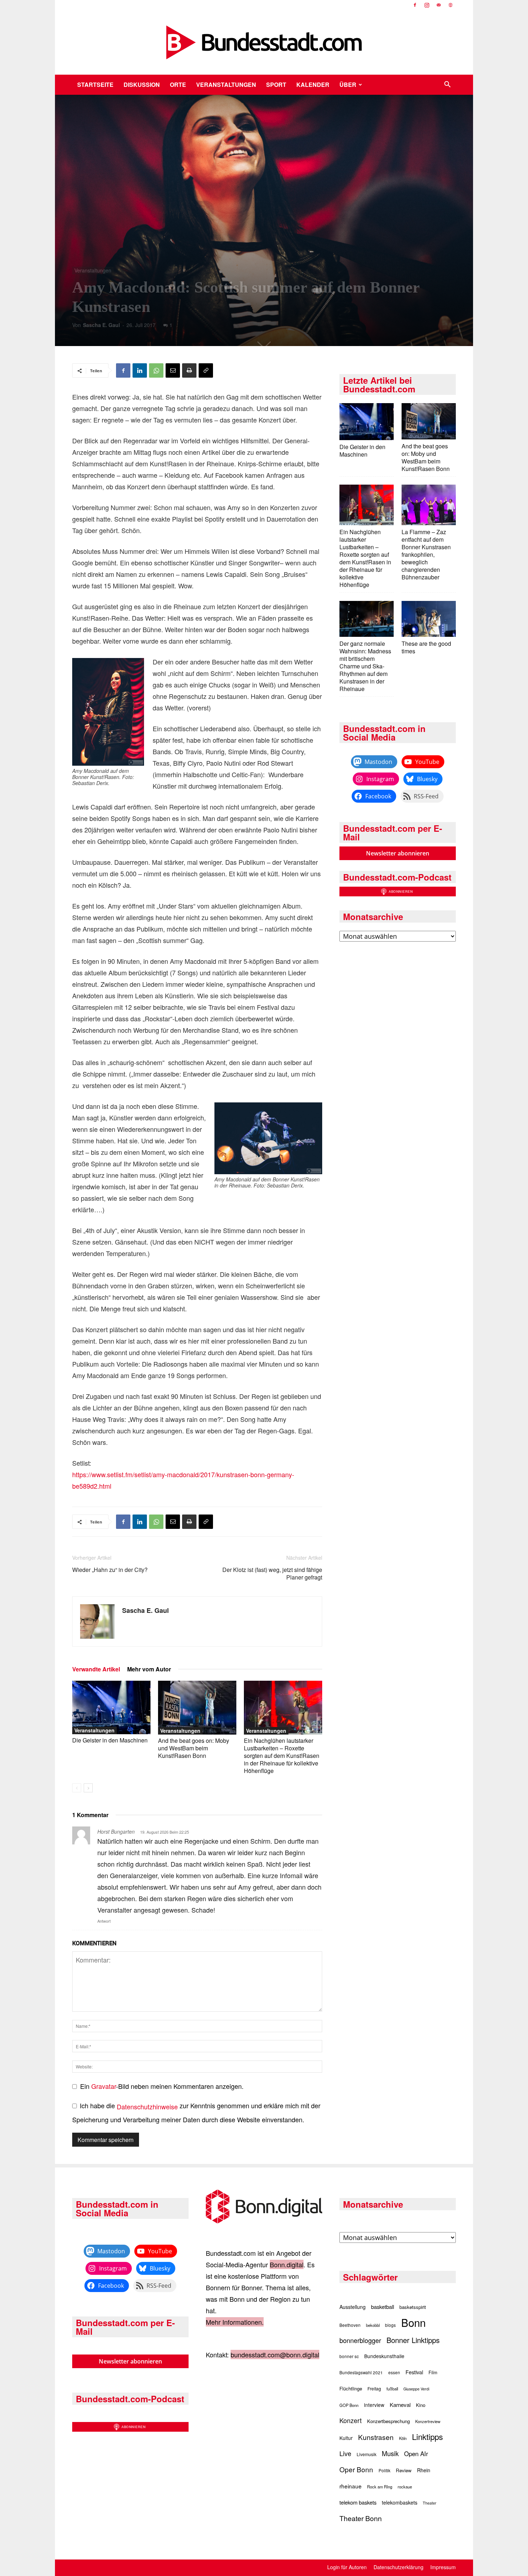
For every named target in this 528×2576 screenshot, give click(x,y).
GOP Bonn (349, 2405)
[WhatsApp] (156, 370)
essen (394, 2372)
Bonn (413, 2322)
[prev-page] (77, 1788)
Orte (178, 85)
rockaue (405, 2487)
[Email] (173, 370)
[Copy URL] (206, 370)
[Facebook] (415, 5)
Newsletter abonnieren (398, 853)
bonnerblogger (360, 2340)
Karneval (400, 2405)
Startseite (95, 85)
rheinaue (351, 2486)
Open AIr (416, 2454)
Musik (390, 2453)
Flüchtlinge (351, 2388)
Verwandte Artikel (96, 1669)
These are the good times (426, 647)
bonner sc (349, 2356)
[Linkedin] (140, 370)
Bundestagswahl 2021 (361, 2372)
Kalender (313, 85)
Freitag (374, 2388)
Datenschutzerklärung (399, 2567)
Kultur (346, 2438)
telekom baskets (358, 2502)
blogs (390, 2325)
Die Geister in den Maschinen (110, 1740)
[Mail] (439, 5)
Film (433, 2372)
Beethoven (350, 2325)
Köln (403, 2438)
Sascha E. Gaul (101, 325)
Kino (421, 2405)
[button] (447, 85)
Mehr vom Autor (149, 1669)
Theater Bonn (361, 2518)
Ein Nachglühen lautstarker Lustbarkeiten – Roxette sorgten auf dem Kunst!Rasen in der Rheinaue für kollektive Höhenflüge (282, 1756)
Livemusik (367, 2454)
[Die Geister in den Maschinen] (111, 1707)
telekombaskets (400, 2502)
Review (404, 2470)
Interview (374, 2405)
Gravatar (104, 2086)
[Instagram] (427, 5)
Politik (385, 2470)
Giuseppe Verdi (416, 2389)
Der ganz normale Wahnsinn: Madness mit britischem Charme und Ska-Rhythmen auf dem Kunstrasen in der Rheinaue (365, 666)
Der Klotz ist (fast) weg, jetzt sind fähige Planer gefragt (272, 1573)
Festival (414, 2372)
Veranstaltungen (226, 85)
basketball (383, 2307)
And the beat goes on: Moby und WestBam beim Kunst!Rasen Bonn (194, 1748)
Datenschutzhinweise (147, 2106)
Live (345, 2453)
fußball (392, 2389)
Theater (430, 2503)
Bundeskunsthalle (384, 2356)
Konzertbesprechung (388, 2421)
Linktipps (427, 2436)
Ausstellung (353, 2307)
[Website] (450, 5)
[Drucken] (189, 370)
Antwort (104, 1921)
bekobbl (373, 2325)
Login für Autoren (347, 2567)
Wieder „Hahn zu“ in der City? (110, 1570)
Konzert (351, 2420)
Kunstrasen (376, 2437)
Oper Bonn (356, 2469)
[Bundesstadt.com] (264, 42)
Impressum (443, 2567)
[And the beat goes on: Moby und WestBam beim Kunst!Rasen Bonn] (197, 1708)
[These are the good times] (429, 620)
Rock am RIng (380, 2487)
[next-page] (88, 1788)
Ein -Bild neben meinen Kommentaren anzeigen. (162, 2086)
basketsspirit (413, 2307)
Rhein (424, 2470)
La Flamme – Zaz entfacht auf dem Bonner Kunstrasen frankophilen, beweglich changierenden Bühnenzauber (426, 554)
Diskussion (142, 85)
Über (348, 85)
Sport (276, 85)
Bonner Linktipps (413, 2340)
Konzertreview (428, 2421)
